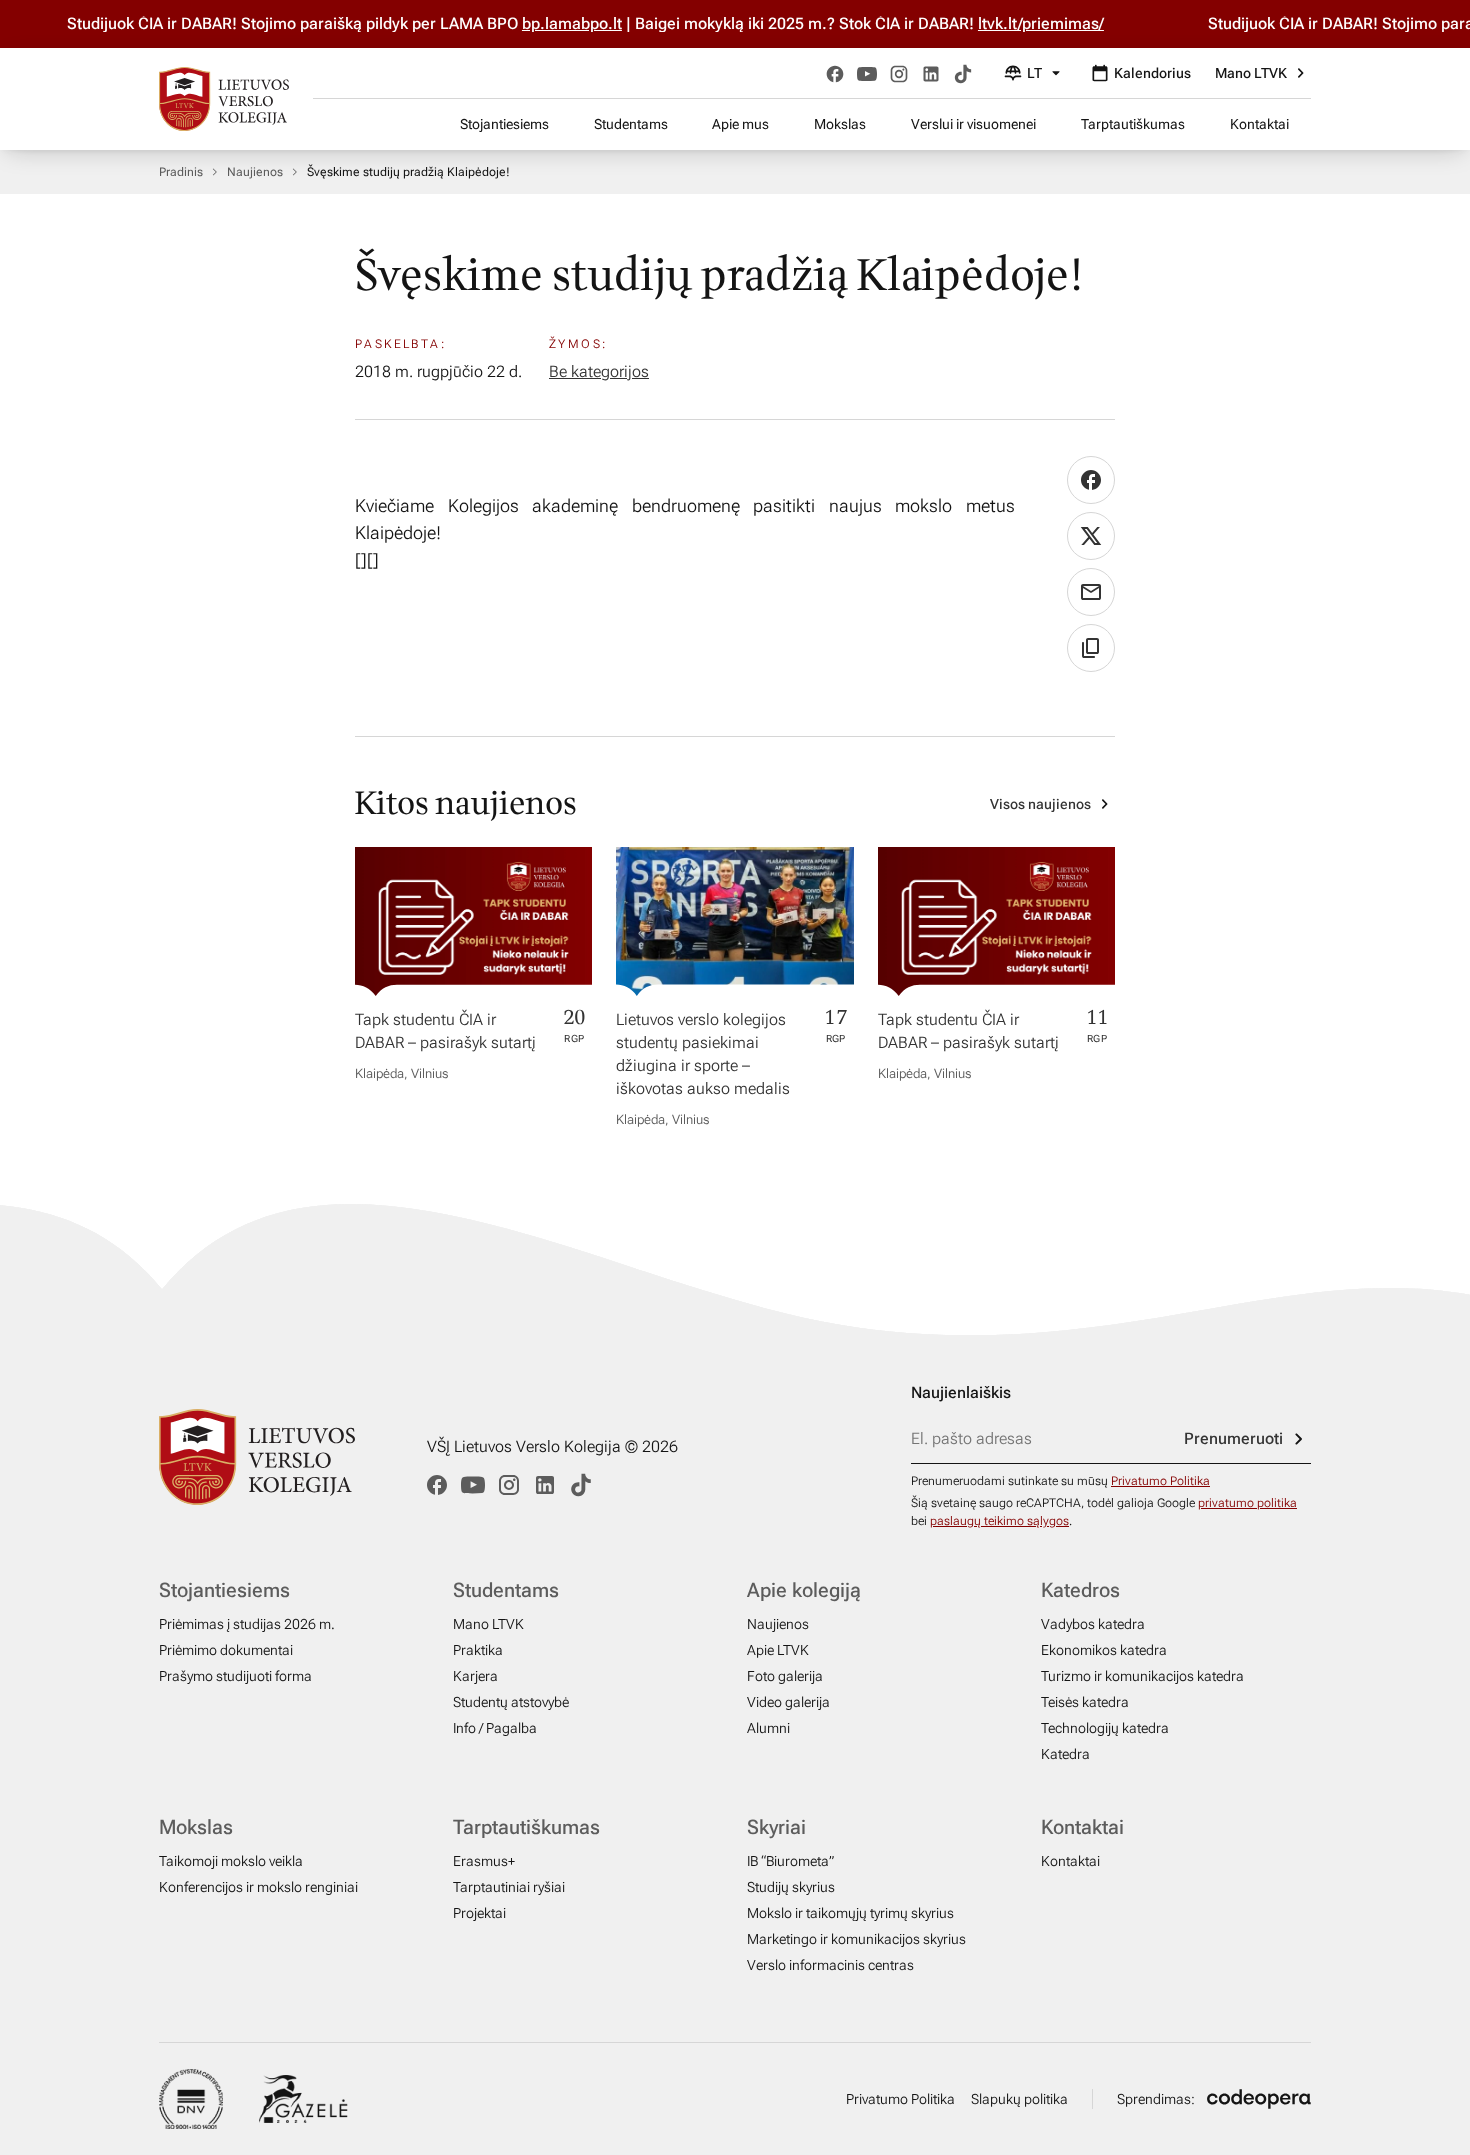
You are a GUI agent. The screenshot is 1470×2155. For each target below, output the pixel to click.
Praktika (478, 1650)
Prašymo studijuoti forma (235, 1676)
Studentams (631, 124)
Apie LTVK (778, 1650)
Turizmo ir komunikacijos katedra (1142, 1676)
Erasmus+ (484, 1861)
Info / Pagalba (495, 1728)
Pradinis (181, 172)
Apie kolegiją (804, 1590)
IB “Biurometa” (790, 1861)
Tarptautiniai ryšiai (509, 1887)
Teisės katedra (1085, 1702)
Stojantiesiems (504, 124)
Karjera (475, 1676)
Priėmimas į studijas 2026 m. (247, 1624)
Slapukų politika (1019, 2099)
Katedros (1080, 1590)
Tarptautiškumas (1133, 124)
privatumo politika (1247, 1503)
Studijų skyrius (791, 1887)
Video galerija (788, 1702)
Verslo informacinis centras (830, 1965)
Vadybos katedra (1093, 1624)
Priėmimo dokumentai (226, 1650)
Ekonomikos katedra (1104, 1650)
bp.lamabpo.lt (541, 23)
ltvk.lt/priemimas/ (1010, 23)
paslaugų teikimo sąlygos (999, 1521)
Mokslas (840, 124)
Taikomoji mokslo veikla (231, 1861)
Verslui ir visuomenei (973, 124)
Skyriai (776, 1827)
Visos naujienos (1040, 804)
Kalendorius (1152, 73)
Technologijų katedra (1105, 1728)
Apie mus (740, 124)
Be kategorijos (599, 371)
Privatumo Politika (1160, 1481)
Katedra (1065, 1754)
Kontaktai (1259, 124)
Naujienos (255, 172)
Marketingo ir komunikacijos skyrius (856, 1939)
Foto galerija (785, 1676)
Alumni (768, 1728)
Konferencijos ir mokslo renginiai (258, 1887)
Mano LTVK (1251, 73)
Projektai (479, 1913)
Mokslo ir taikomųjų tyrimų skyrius (850, 1913)
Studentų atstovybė (511, 1702)
